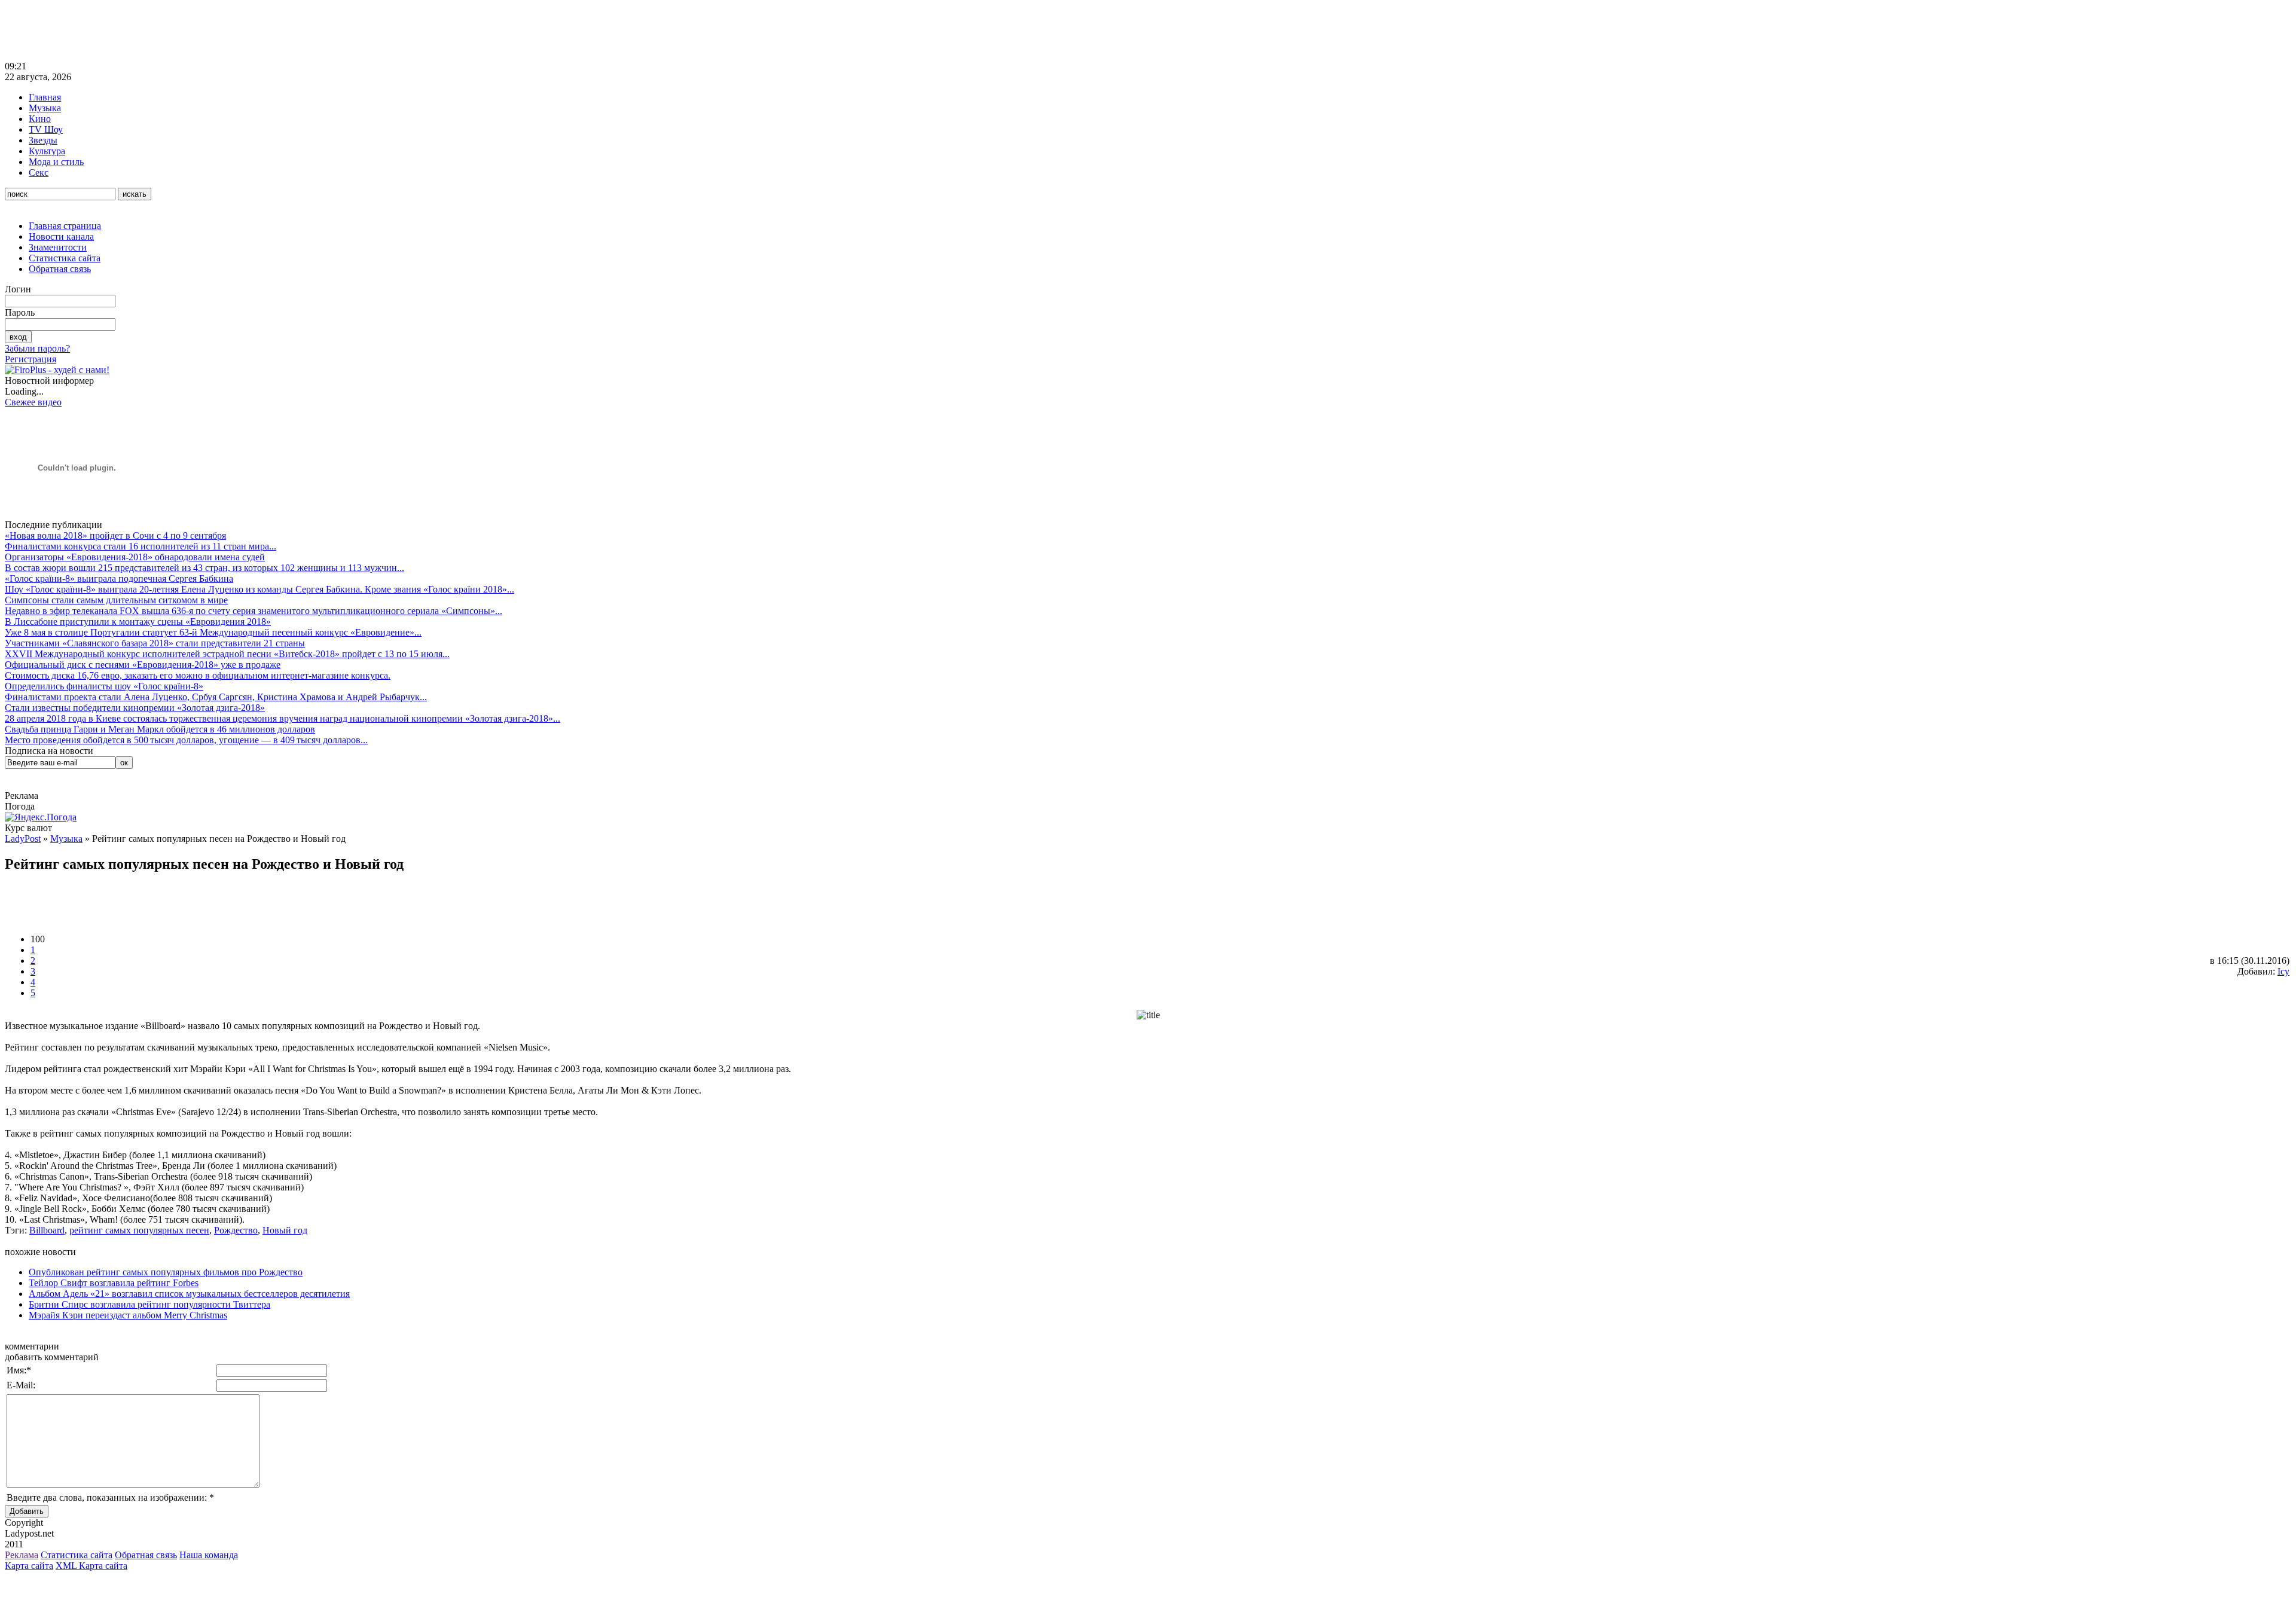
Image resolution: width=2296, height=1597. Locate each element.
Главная (45, 97)
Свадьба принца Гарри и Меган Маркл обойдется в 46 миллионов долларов (160, 729)
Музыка (45, 108)
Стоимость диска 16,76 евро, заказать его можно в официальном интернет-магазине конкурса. (198, 675)
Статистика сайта (65, 258)
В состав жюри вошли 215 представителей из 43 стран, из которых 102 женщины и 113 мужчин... (204, 568)
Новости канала (61, 236)
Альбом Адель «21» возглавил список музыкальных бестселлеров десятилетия (189, 1294)
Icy (2283, 971)
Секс (39, 172)
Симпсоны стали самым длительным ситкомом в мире (116, 600)
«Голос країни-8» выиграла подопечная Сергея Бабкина (119, 578)
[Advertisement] (222, 32)
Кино (40, 119)
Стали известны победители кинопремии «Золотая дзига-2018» (135, 708)
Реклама (22, 1555)
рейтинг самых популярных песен (139, 1230)
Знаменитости (58, 247)
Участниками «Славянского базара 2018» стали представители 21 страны (155, 643)
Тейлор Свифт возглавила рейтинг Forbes (114, 1283)
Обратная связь (60, 269)
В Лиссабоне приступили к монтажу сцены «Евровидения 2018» (138, 622)
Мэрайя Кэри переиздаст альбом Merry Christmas (128, 1315)
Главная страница (65, 226)
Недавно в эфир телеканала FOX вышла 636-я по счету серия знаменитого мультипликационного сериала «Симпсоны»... (254, 611)
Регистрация (30, 359)
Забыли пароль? (37, 348)
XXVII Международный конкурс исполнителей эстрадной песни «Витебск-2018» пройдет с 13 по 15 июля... (227, 654)
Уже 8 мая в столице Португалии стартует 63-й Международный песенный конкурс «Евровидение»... (213, 632)
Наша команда (209, 1555)
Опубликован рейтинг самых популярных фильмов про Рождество (166, 1272)
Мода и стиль (56, 162)
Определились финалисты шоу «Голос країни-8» (104, 686)
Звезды (43, 140)
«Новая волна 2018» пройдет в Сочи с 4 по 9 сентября (115, 535)
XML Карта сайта (91, 1566)
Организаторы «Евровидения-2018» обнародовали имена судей (135, 557)
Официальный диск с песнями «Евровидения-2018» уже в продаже (143, 665)
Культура (47, 151)
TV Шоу (46, 129)
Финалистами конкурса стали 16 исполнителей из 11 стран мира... (141, 546)
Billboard (47, 1230)
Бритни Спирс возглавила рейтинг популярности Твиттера (149, 1304)
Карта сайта (29, 1566)
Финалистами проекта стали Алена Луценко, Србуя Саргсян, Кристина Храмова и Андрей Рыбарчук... (216, 697)
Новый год (285, 1230)
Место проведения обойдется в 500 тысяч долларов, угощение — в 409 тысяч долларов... (186, 740)
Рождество (236, 1230)
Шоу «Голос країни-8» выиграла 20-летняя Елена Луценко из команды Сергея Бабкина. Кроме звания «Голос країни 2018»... (259, 589)
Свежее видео (33, 402)
